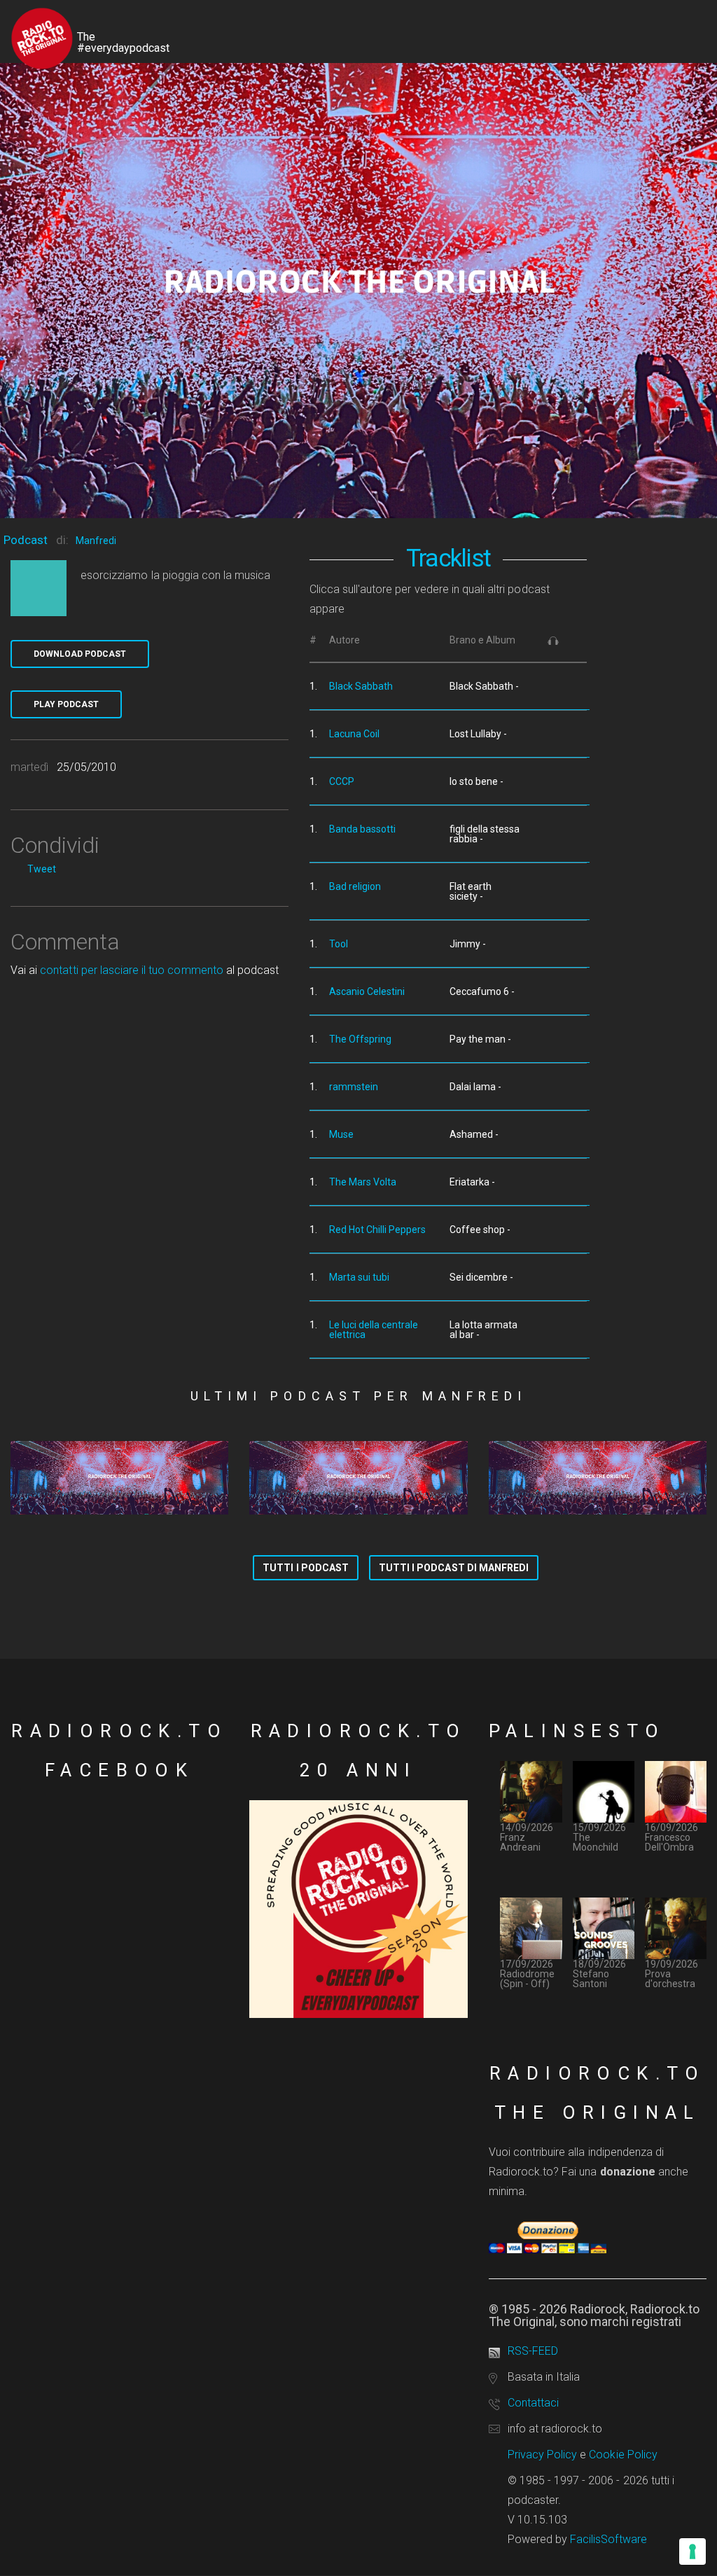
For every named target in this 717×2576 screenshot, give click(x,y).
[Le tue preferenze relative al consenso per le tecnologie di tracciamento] (692, 2551)
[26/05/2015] (598, 1478)
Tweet (42, 869)
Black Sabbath (361, 686)
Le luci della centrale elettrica (374, 1330)
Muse (341, 1134)
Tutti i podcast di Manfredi (454, 1568)
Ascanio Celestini (367, 991)
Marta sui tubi (359, 1277)
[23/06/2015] (119, 1478)
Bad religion (355, 886)
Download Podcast (80, 654)
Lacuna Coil (354, 734)
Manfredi (96, 541)
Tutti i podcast (306, 1568)
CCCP (342, 781)
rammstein (354, 1087)
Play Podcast (66, 704)
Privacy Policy (543, 2455)
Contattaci (533, 2403)
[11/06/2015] (358, 1478)
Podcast (26, 540)
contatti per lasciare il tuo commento (131, 970)
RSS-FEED (533, 2351)
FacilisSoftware (608, 2539)
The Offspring (360, 1039)
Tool (339, 944)
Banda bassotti (362, 829)
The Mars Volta (363, 1182)
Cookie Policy (623, 2455)
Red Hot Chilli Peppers (377, 1230)
